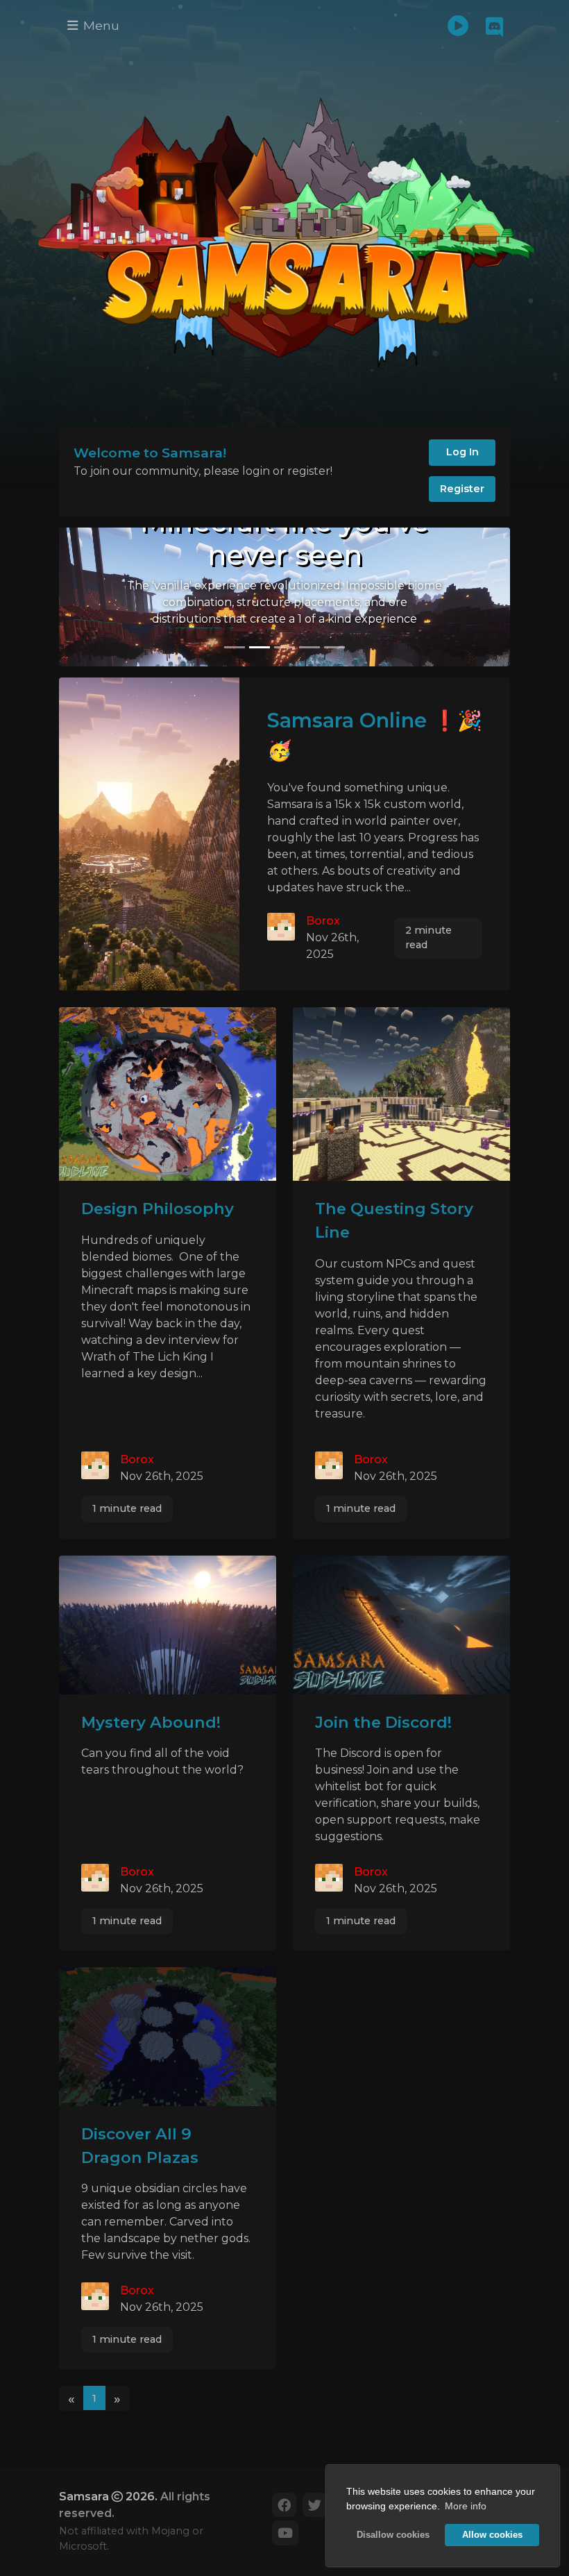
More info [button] (466, 2506)
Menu (100, 25)
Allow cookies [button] (492, 2535)
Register (462, 489)
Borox (323, 921)
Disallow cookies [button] (393, 2535)
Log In (462, 452)
